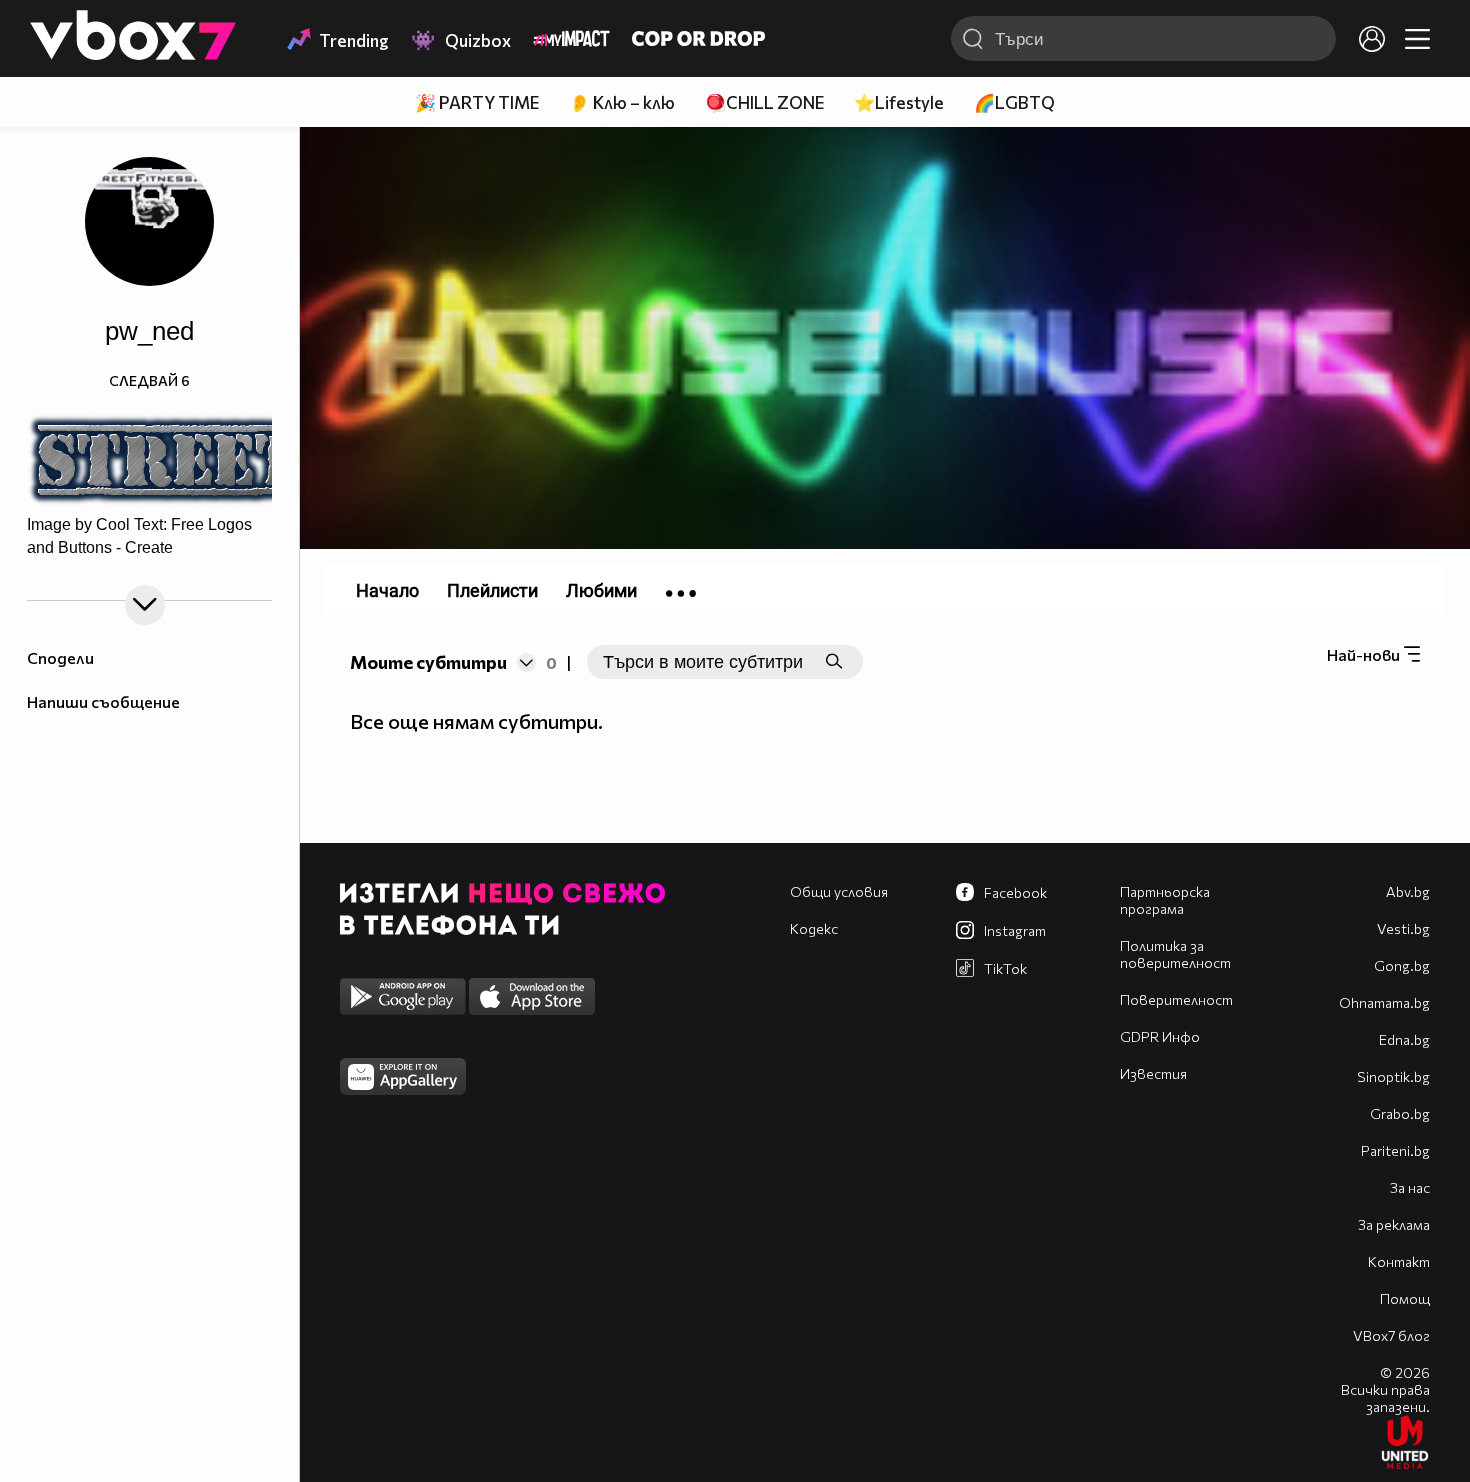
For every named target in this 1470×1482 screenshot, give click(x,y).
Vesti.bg (1403, 928)
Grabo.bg (1400, 1113)
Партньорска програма (1165, 900)
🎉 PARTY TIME (477, 102)
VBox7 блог (1391, 1335)
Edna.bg (1404, 1039)
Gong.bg (1402, 965)
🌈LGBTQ (1014, 102)
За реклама (1394, 1224)
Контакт (1399, 1261)
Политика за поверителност (1175, 954)
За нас (1410, 1187)
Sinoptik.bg (1393, 1076)
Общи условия (839, 891)
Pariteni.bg (1395, 1150)
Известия (1153, 1073)
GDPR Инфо (1160, 1036)
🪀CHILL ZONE (764, 102)
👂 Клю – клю (622, 102)
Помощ (1405, 1298)
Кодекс (814, 928)
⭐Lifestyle (899, 102)
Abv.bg (1408, 891)
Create (149, 548)
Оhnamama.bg (1384, 1002)
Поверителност (1176, 999)
